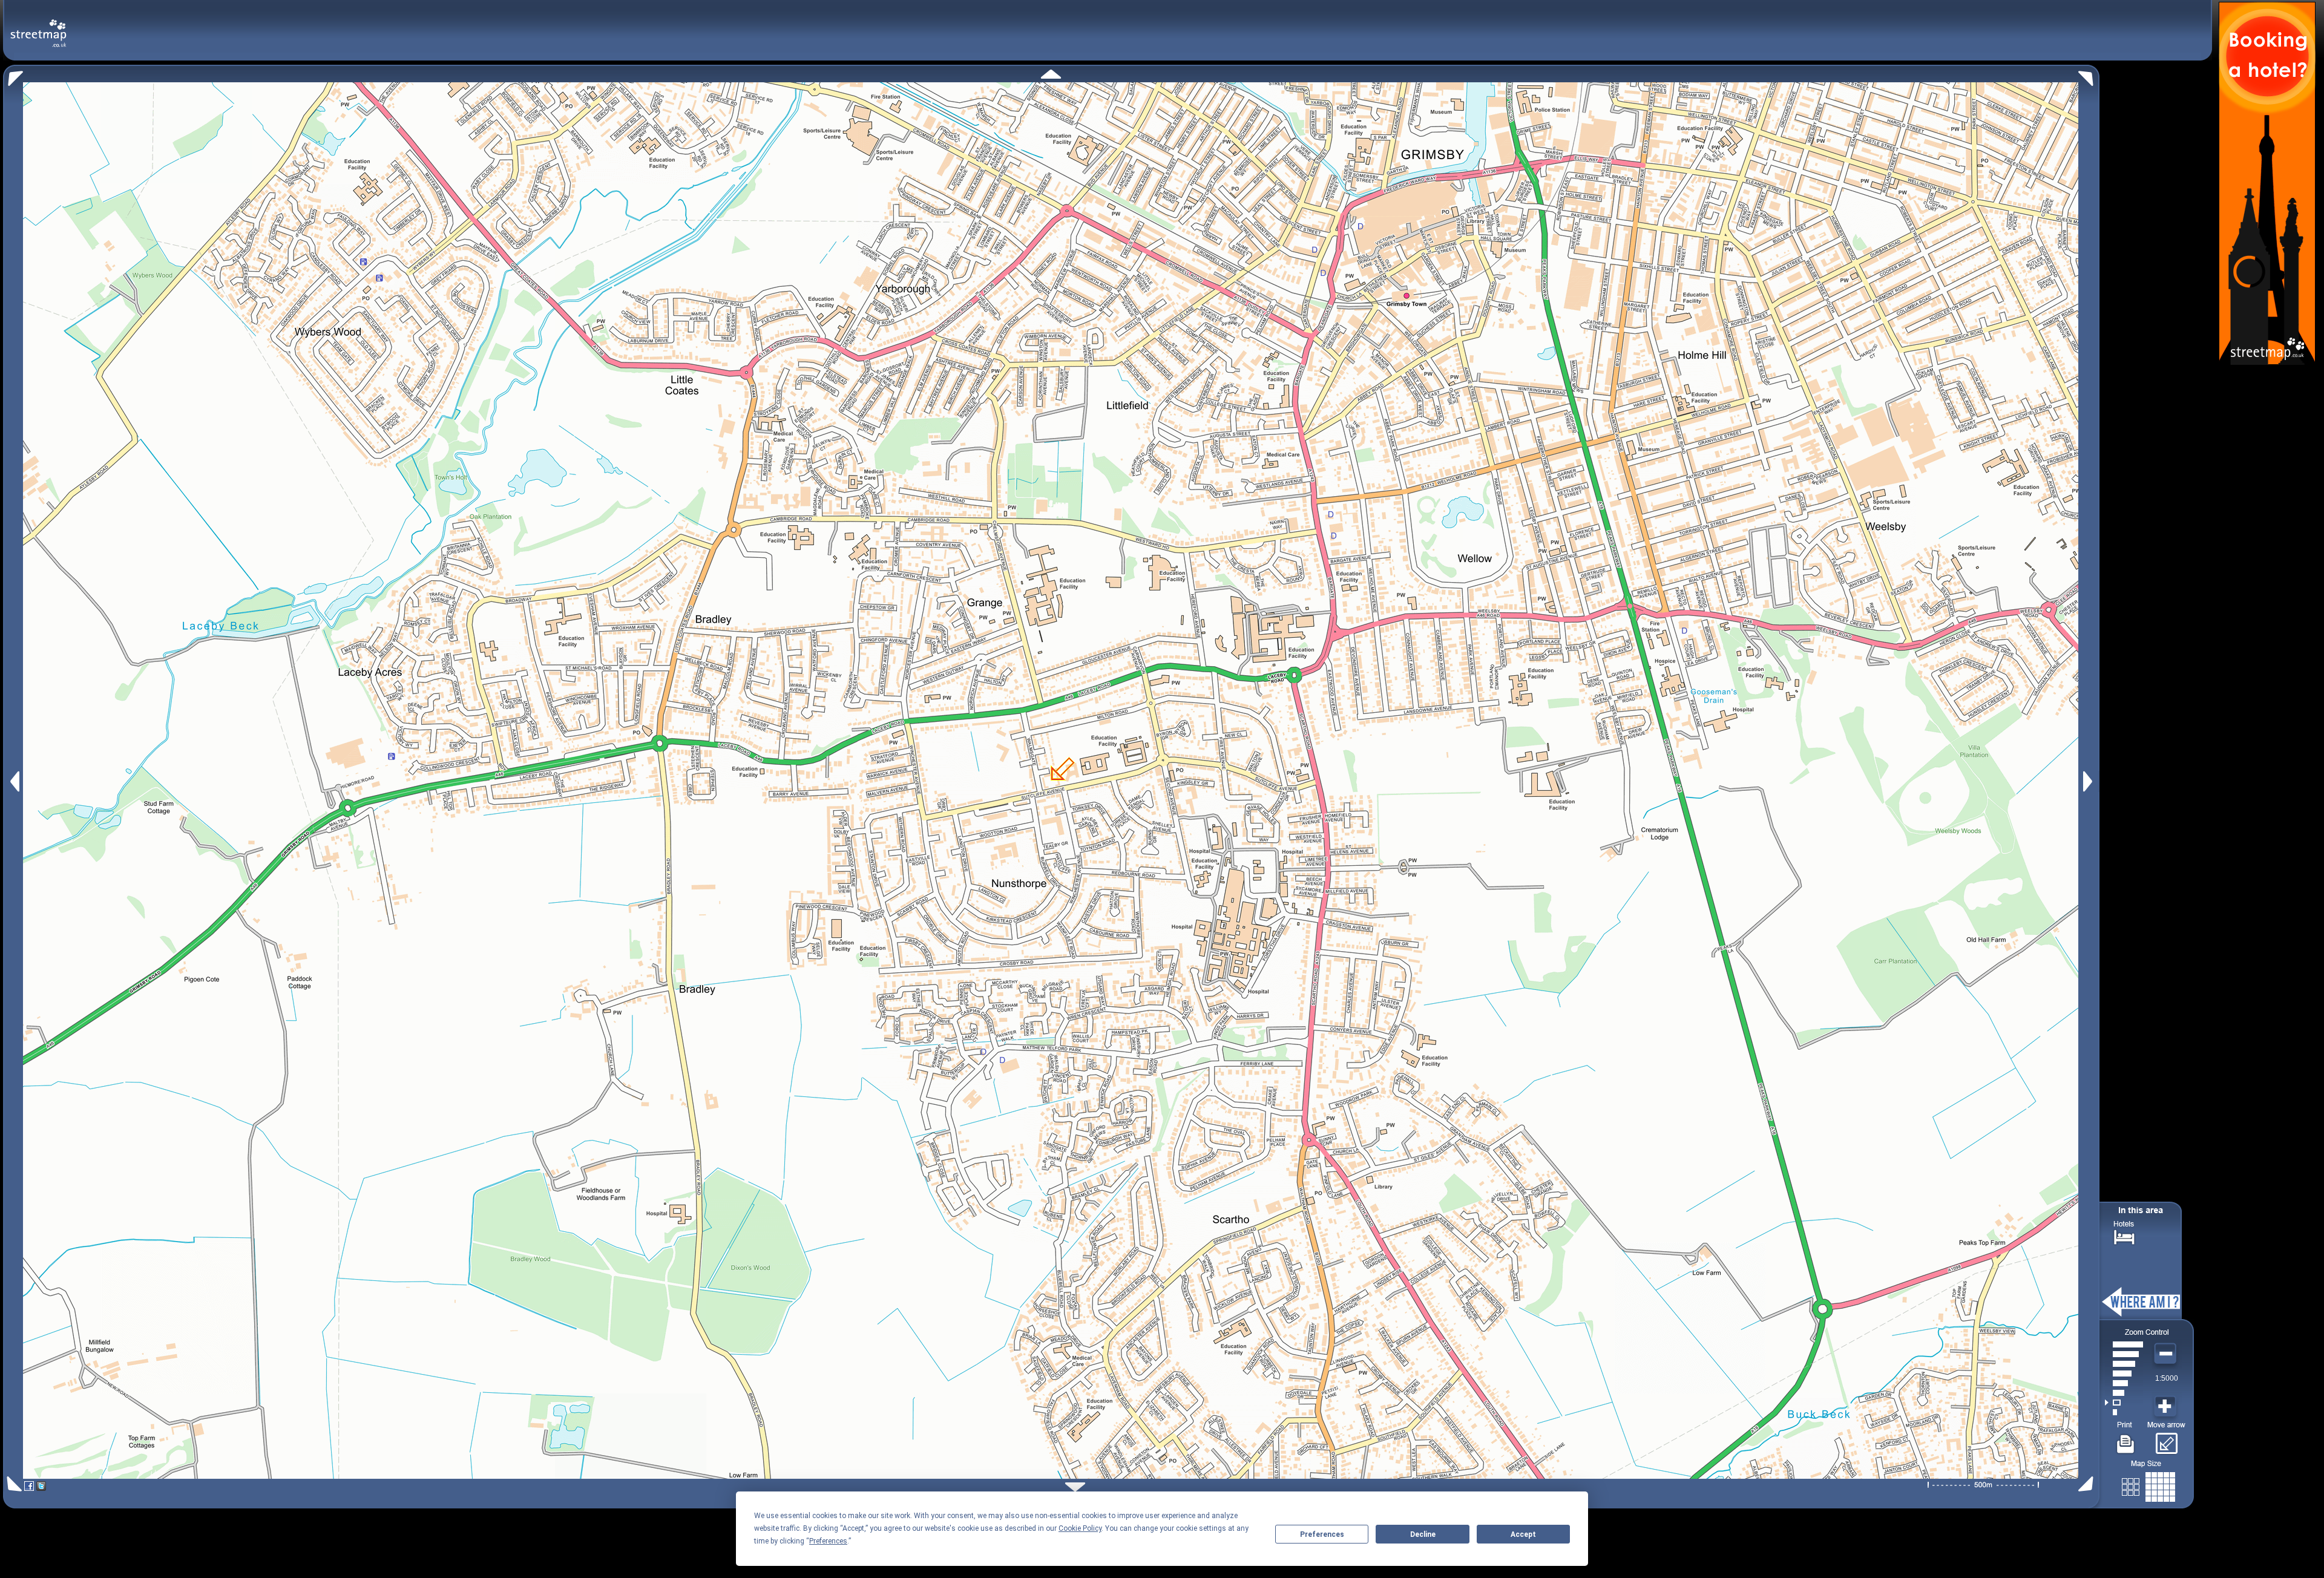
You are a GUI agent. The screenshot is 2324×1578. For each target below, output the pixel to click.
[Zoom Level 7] (2124, 1354)
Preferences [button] (828, 1541)
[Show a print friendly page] (2126, 1439)
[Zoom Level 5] (2124, 1373)
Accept (1523, 1534)
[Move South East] (2088, 1484)
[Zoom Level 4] (2124, 1383)
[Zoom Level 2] (2124, 1403)
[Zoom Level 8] (2124, 1344)
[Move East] (2089, 781)
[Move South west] (12, 1484)
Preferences (1322, 1534)
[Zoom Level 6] (2124, 1364)
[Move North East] (2089, 75)
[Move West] (14, 781)
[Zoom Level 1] (2124, 1412)
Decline (1423, 1534)
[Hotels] (2124, 1236)
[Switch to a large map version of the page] (2148, 1485)
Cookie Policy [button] (1080, 1528)
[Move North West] (13, 75)
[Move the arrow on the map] (2166, 1439)
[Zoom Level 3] (2124, 1393)
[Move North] (1051, 74)
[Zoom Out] (2167, 1354)
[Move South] (1075, 1487)
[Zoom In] (2167, 1407)
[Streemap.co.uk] (38, 26)
